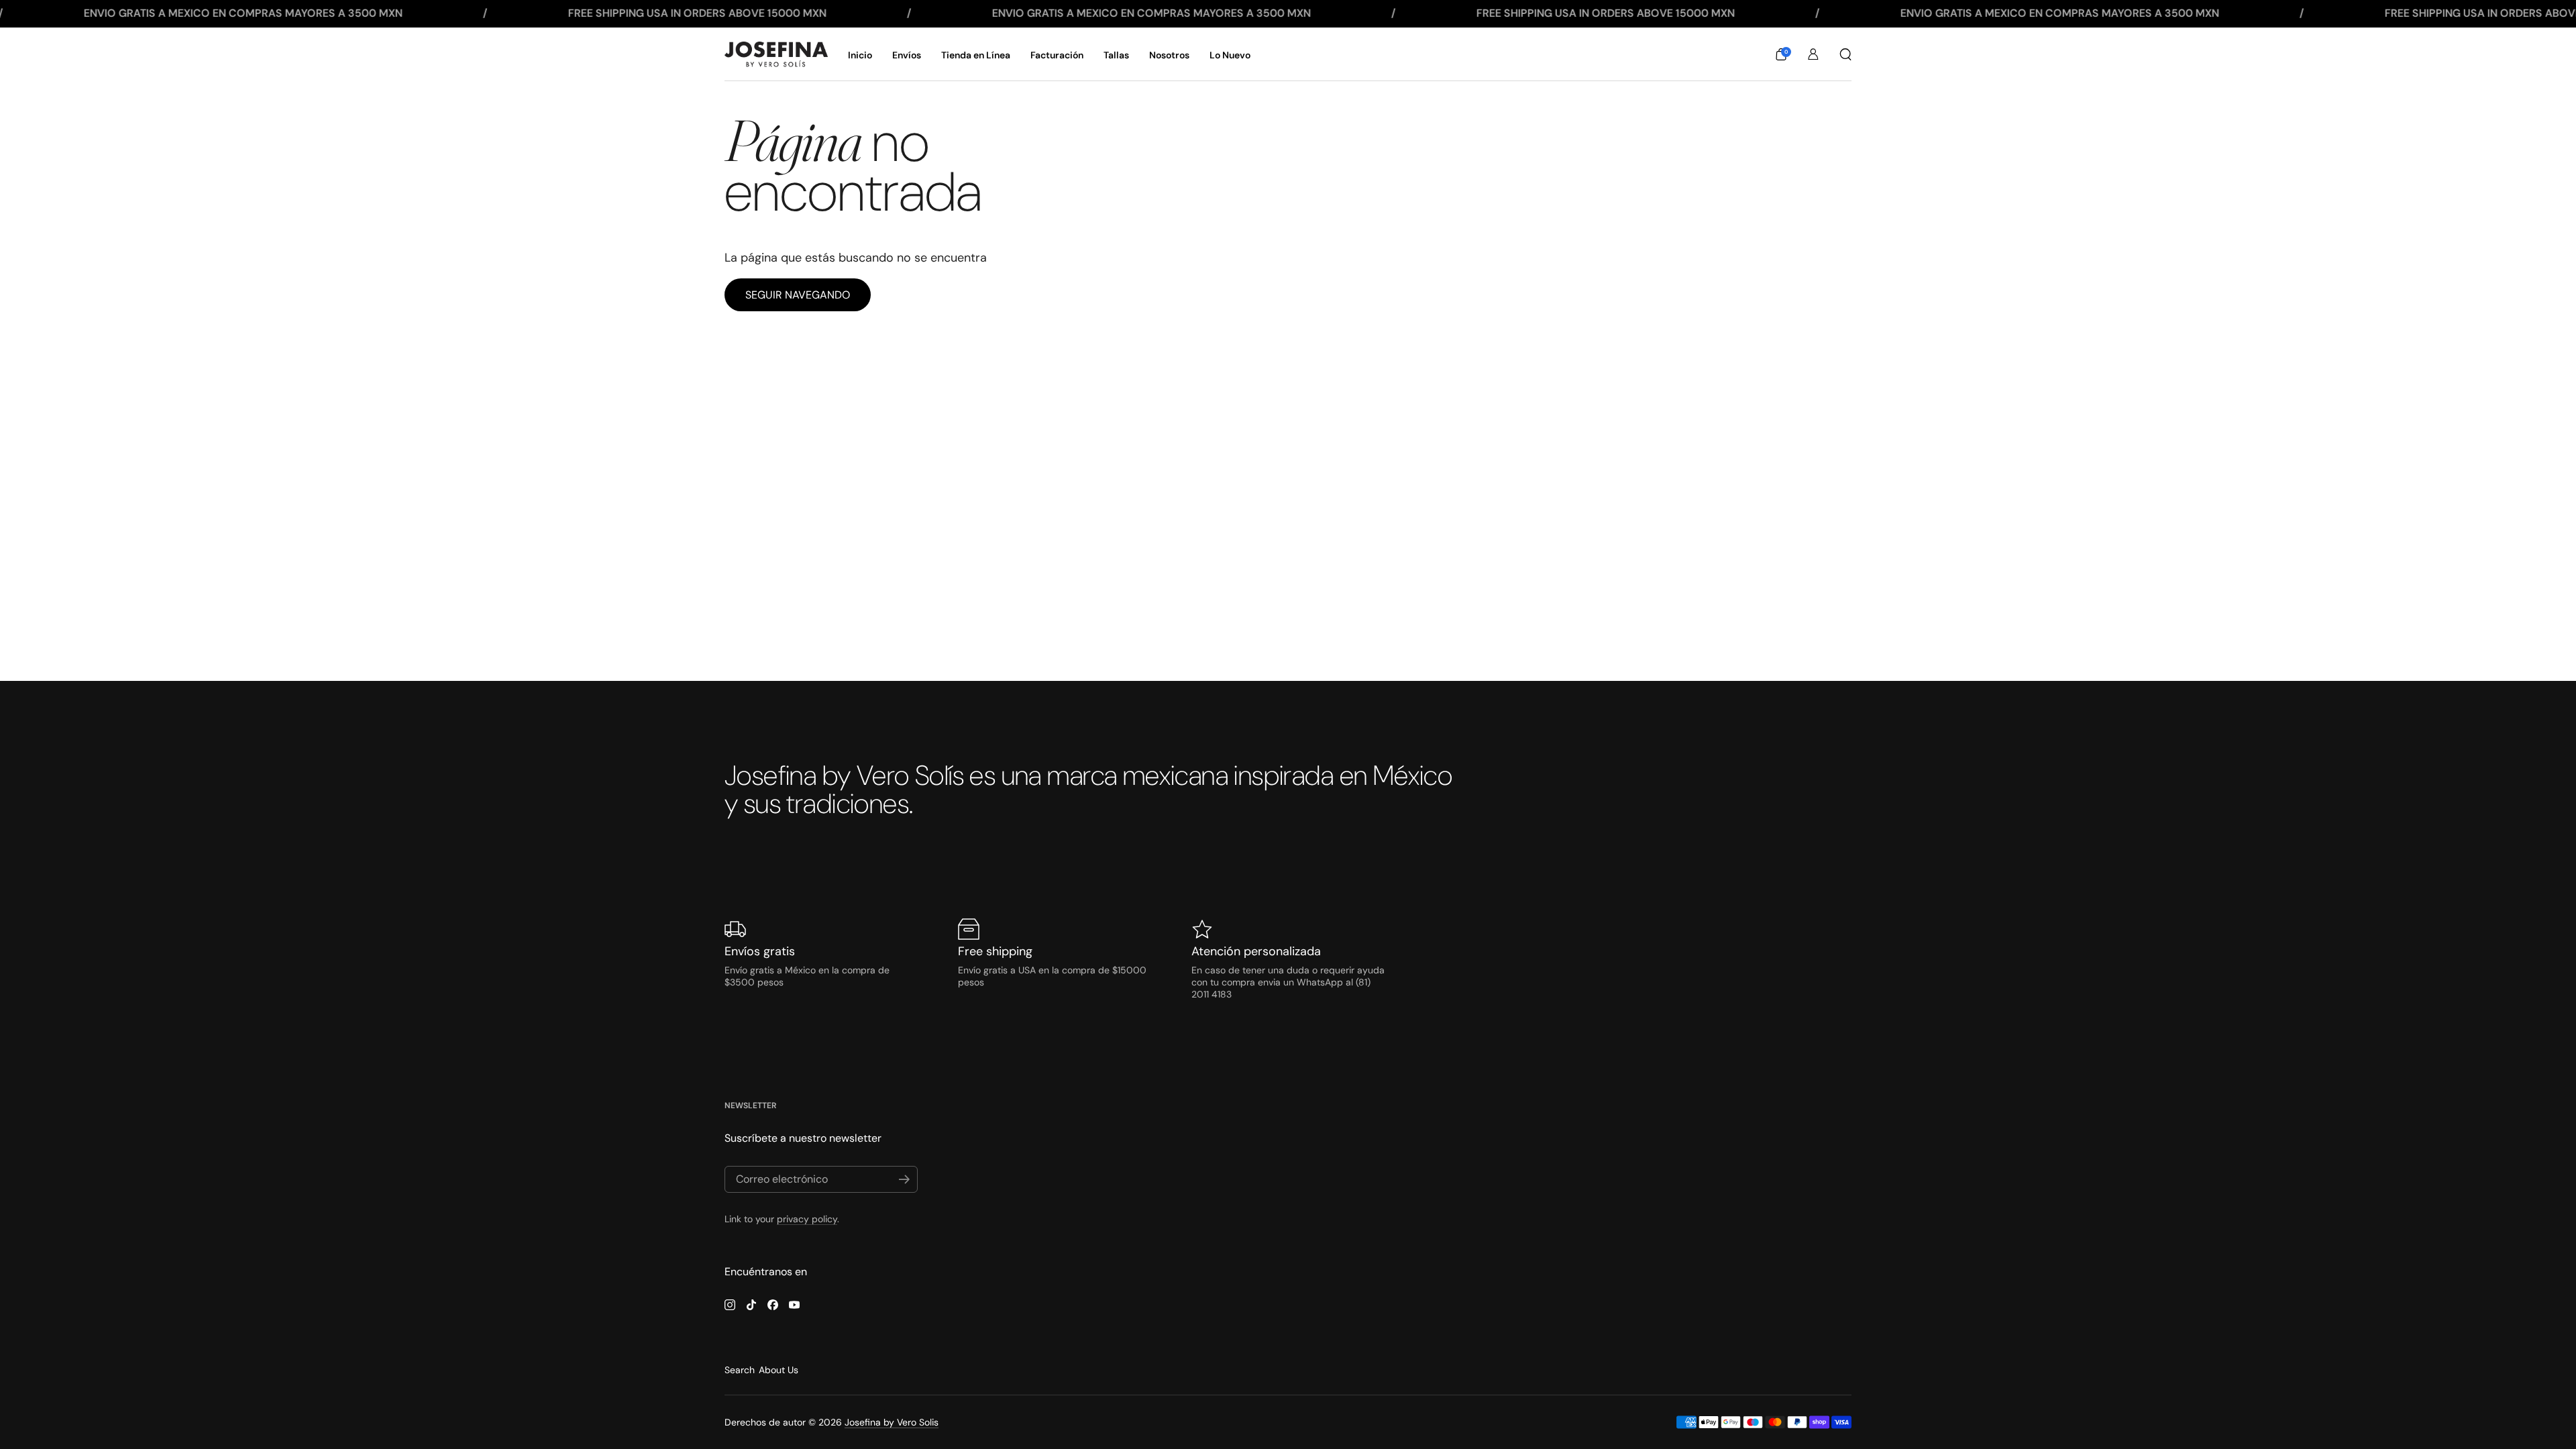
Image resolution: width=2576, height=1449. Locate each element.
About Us (779, 1370)
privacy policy (807, 1219)
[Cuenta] (1813, 54)
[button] (1781, 54)
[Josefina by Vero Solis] (776, 54)
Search (740, 1370)
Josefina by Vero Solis (892, 1422)
